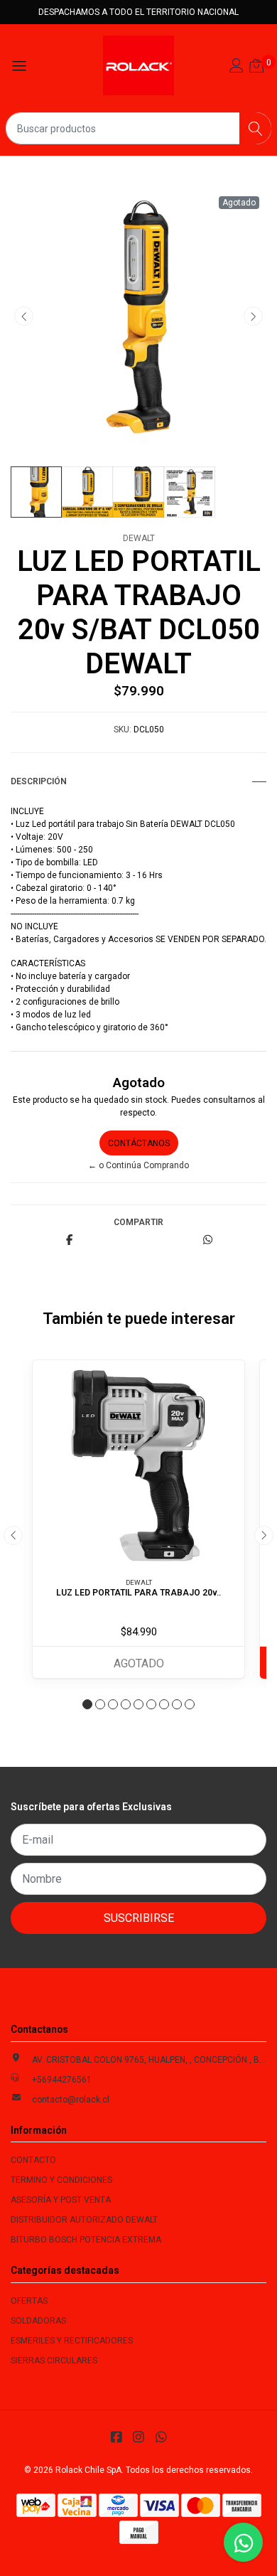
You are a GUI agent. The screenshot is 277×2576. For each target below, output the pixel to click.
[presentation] (24, 316)
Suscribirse (139, 1918)
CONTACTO (33, 2160)
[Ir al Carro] (256, 68)
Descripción (39, 781)
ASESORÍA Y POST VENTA (61, 2200)
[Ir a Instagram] (139, 2437)
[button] (87, 1704)
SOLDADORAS (38, 2321)
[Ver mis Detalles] (237, 68)
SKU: (123, 729)
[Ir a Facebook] (116, 2437)
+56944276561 (62, 2080)
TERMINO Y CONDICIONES (61, 2180)
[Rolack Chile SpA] (138, 65)
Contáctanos (139, 1143)
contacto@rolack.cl (71, 2100)
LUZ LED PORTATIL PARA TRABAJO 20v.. (138, 1593)
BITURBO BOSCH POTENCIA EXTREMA (86, 2240)
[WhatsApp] (161, 2437)
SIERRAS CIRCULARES (54, 2361)
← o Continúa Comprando (138, 1165)
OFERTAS (29, 2301)
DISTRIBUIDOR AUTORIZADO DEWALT (84, 2220)
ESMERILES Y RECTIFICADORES (72, 2341)
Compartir (138, 1222)
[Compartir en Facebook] (69, 1241)
